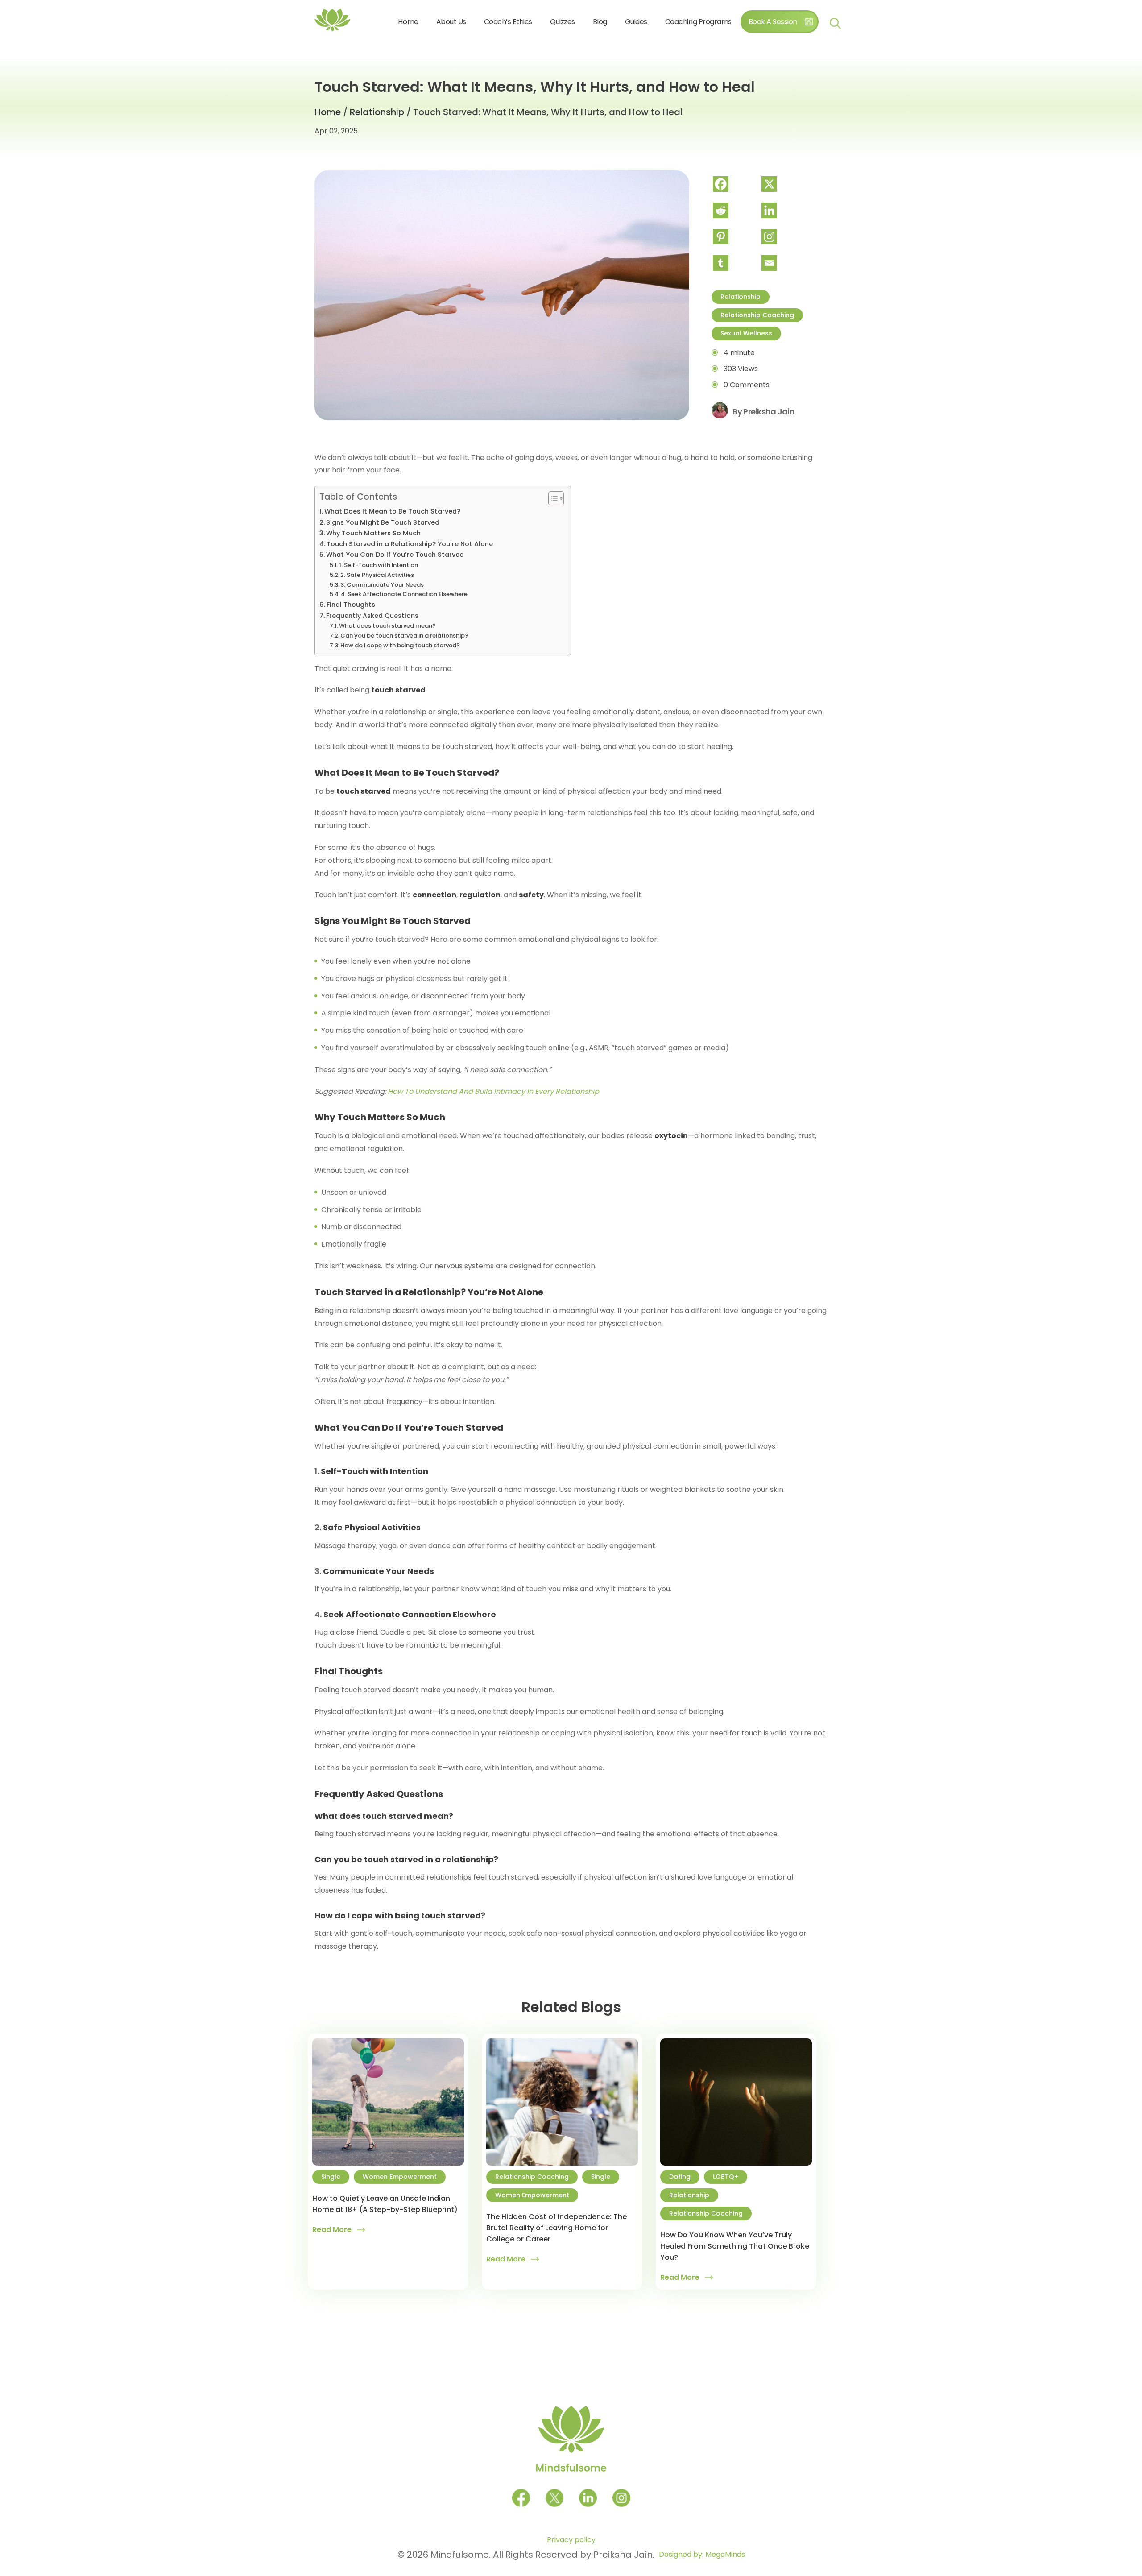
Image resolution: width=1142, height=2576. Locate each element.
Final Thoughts (351, 605)
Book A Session (773, 22)
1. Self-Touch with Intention (379, 565)
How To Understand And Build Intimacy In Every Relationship (493, 1091)
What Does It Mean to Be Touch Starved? (392, 511)
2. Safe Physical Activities (377, 575)
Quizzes (563, 22)
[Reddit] (736, 210)
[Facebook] (736, 184)
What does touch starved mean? (387, 626)
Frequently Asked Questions (372, 616)
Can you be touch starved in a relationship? (404, 636)
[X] (785, 184)
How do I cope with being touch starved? (400, 645)
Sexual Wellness (746, 333)
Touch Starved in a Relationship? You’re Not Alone (410, 544)
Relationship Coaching (757, 315)
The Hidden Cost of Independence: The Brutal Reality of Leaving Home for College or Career (557, 2228)
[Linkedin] (785, 210)
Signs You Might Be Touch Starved (383, 522)
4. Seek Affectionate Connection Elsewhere (404, 594)
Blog (600, 22)
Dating (680, 2177)
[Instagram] (785, 237)
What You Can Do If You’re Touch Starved (395, 555)
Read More (332, 2230)
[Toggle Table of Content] (552, 498)
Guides (636, 22)
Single (331, 2177)
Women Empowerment (400, 2177)
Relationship (377, 112)
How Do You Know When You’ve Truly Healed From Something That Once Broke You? (735, 2246)
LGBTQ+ (726, 2177)
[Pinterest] (736, 237)
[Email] (785, 263)
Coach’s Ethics (508, 22)
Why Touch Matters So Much (373, 533)
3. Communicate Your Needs (382, 585)
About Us (451, 22)
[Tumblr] (736, 263)
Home (408, 22)
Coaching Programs (698, 22)
